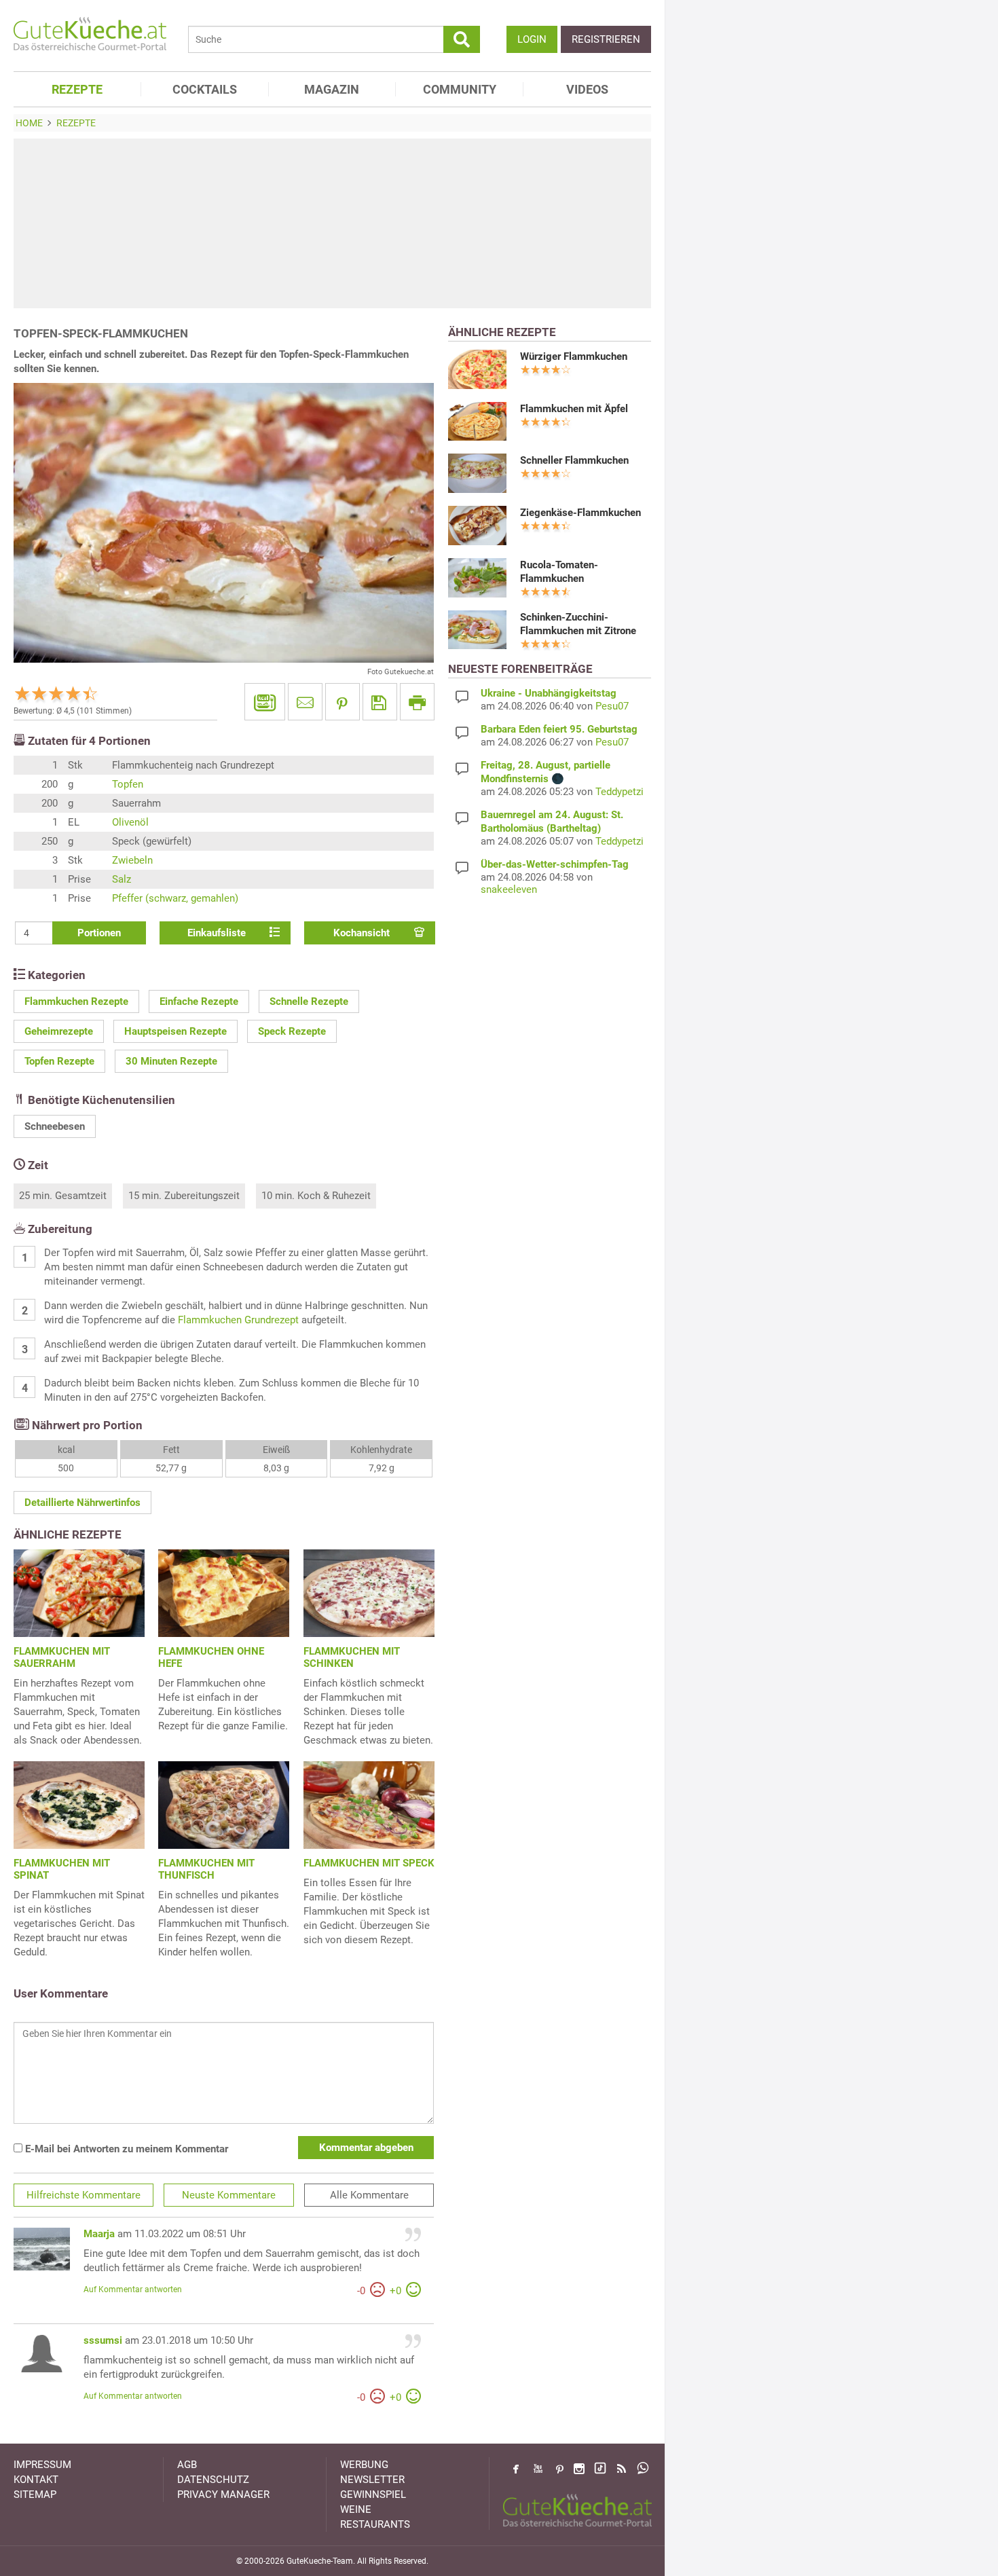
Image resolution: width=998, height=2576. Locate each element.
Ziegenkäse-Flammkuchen (580, 513)
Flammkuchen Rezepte (76, 1001)
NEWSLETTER (372, 2480)
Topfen (128, 784)
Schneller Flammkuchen (574, 460)
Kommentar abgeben (366, 2148)
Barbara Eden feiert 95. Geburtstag (559, 729)
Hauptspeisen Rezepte (175, 1031)
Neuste (229, 2195)
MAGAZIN (332, 89)
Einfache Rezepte (199, 1001)
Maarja (99, 2234)
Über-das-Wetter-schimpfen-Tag (555, 864)
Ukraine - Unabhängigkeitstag (549, 693)
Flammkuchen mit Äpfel (574, 409)
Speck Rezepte (292, 1031)
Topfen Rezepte (59, 1061)
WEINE (356, 2509)
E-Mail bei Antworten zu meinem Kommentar (125, 2149)
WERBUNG (364, 2465)
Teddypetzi (620, 792)
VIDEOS (587, 89)
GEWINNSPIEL (373, 2495)
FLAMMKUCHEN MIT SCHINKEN (352, 1657)
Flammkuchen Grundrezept (238, 1320)
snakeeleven (509, 889)
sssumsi (103, 2340)
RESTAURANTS (375, 2524)
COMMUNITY (460, 89)
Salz (122, 879)
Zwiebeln (132, 860)
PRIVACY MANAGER (223, 2495)
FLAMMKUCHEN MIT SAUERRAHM (62, 1657)
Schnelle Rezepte (309, 1001)
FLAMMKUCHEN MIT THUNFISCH (206, 1869)
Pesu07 (612, 706)
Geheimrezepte (59, 1031)
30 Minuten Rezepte (171, 1061)
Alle (369, 2195)
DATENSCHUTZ (213, 2480)
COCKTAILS (205, 89)
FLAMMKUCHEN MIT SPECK (369, 1863)
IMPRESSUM (42, 2465)
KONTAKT (36, 2480)
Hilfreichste (84, 2195)
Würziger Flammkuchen (574, 356)
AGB (187, 2465)
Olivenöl (130, 822)
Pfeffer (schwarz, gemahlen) (175, 898)
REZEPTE (77, 89)
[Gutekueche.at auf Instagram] (579, 2469)
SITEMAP (35, 2495)
